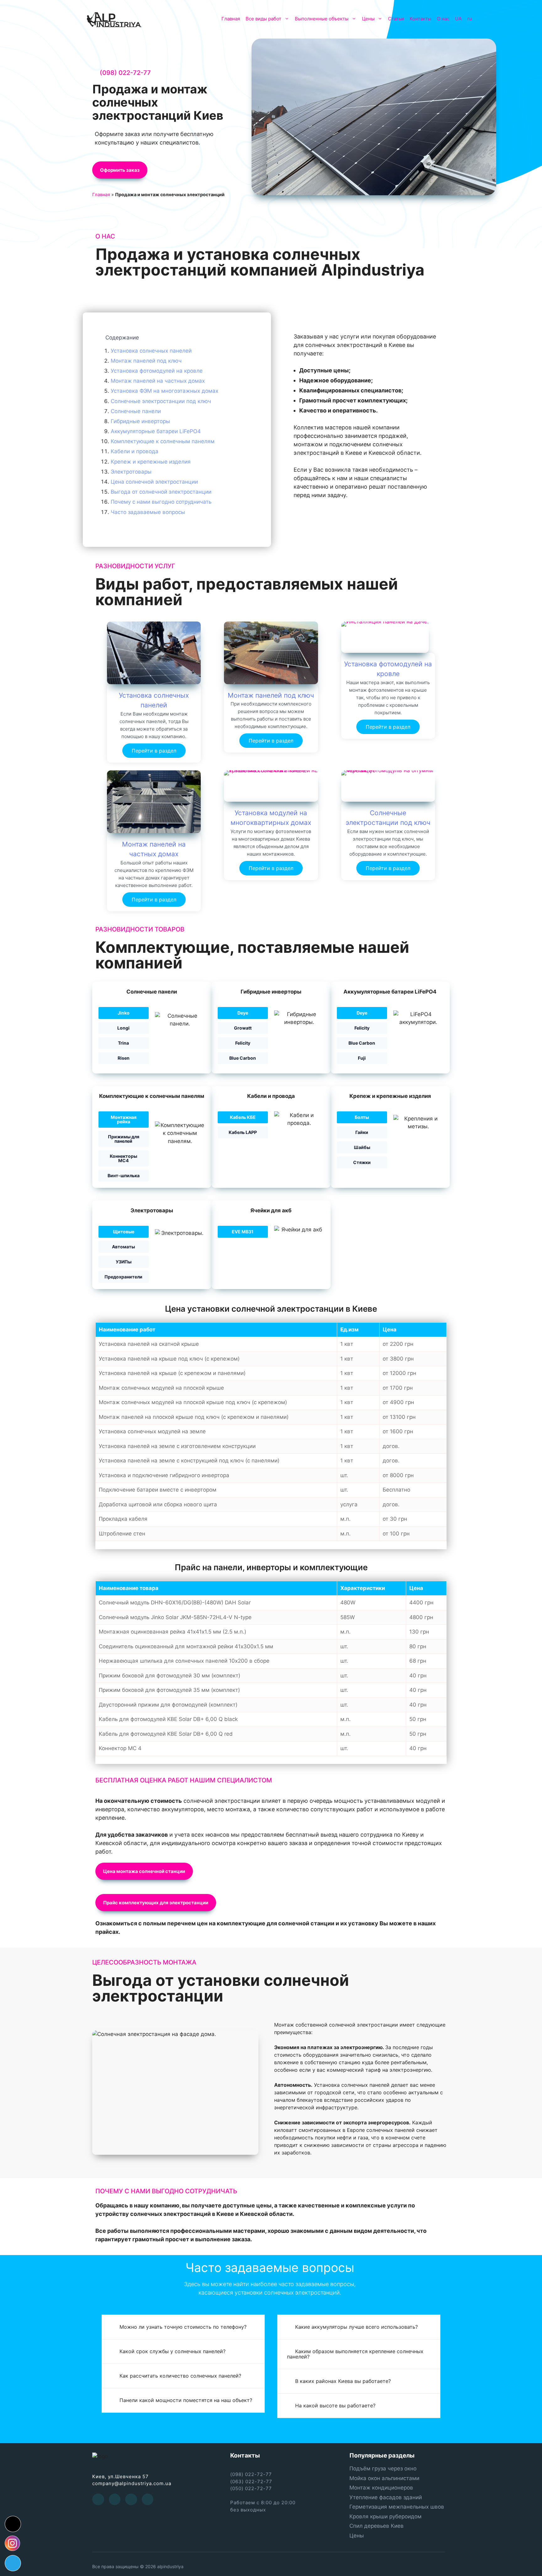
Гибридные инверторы (140, 421)
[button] (120, 170)
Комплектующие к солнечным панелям (163, 441)
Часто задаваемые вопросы (148, 512)
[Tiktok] (13, 2524)
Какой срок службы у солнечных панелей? (173, 2351)
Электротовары (131, 471)
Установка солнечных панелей (151, 350)
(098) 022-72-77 (125, 73)
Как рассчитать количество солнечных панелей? (180, 2376)
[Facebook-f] (98, 2500)
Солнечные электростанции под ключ (161, 401)
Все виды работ (263, 19)
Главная (231, 19)
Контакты (420, 19)
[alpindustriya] (114, 19)
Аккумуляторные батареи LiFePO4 (156, 431)
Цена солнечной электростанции (154, 482)
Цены (368, 19)
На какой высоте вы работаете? (335, 2405)
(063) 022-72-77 (251, 2482)
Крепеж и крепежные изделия (151, 461)
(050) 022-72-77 (251, 2488)
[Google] (131, 2500)
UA (458, 19)
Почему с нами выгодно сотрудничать (161, 502)
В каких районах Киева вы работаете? (343, 2381)
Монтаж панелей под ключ (146, 360)
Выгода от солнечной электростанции (161, 492)
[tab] (183, 2327)
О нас (443, 19)
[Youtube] (115, 2500)
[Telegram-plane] (13, 2563)
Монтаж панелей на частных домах (158, 381)
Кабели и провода (135, 451)
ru (470, 19)
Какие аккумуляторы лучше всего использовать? (356, 2327)
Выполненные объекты (322, 19)
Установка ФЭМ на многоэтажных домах (165, 391)
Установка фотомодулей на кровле (157, 371)
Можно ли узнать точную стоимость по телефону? (183, 2327)
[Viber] (148, 2500)
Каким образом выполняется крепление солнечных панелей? (355, 2354)
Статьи (396, 19)
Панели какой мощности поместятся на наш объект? (186, 2400)
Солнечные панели (136, 411)
